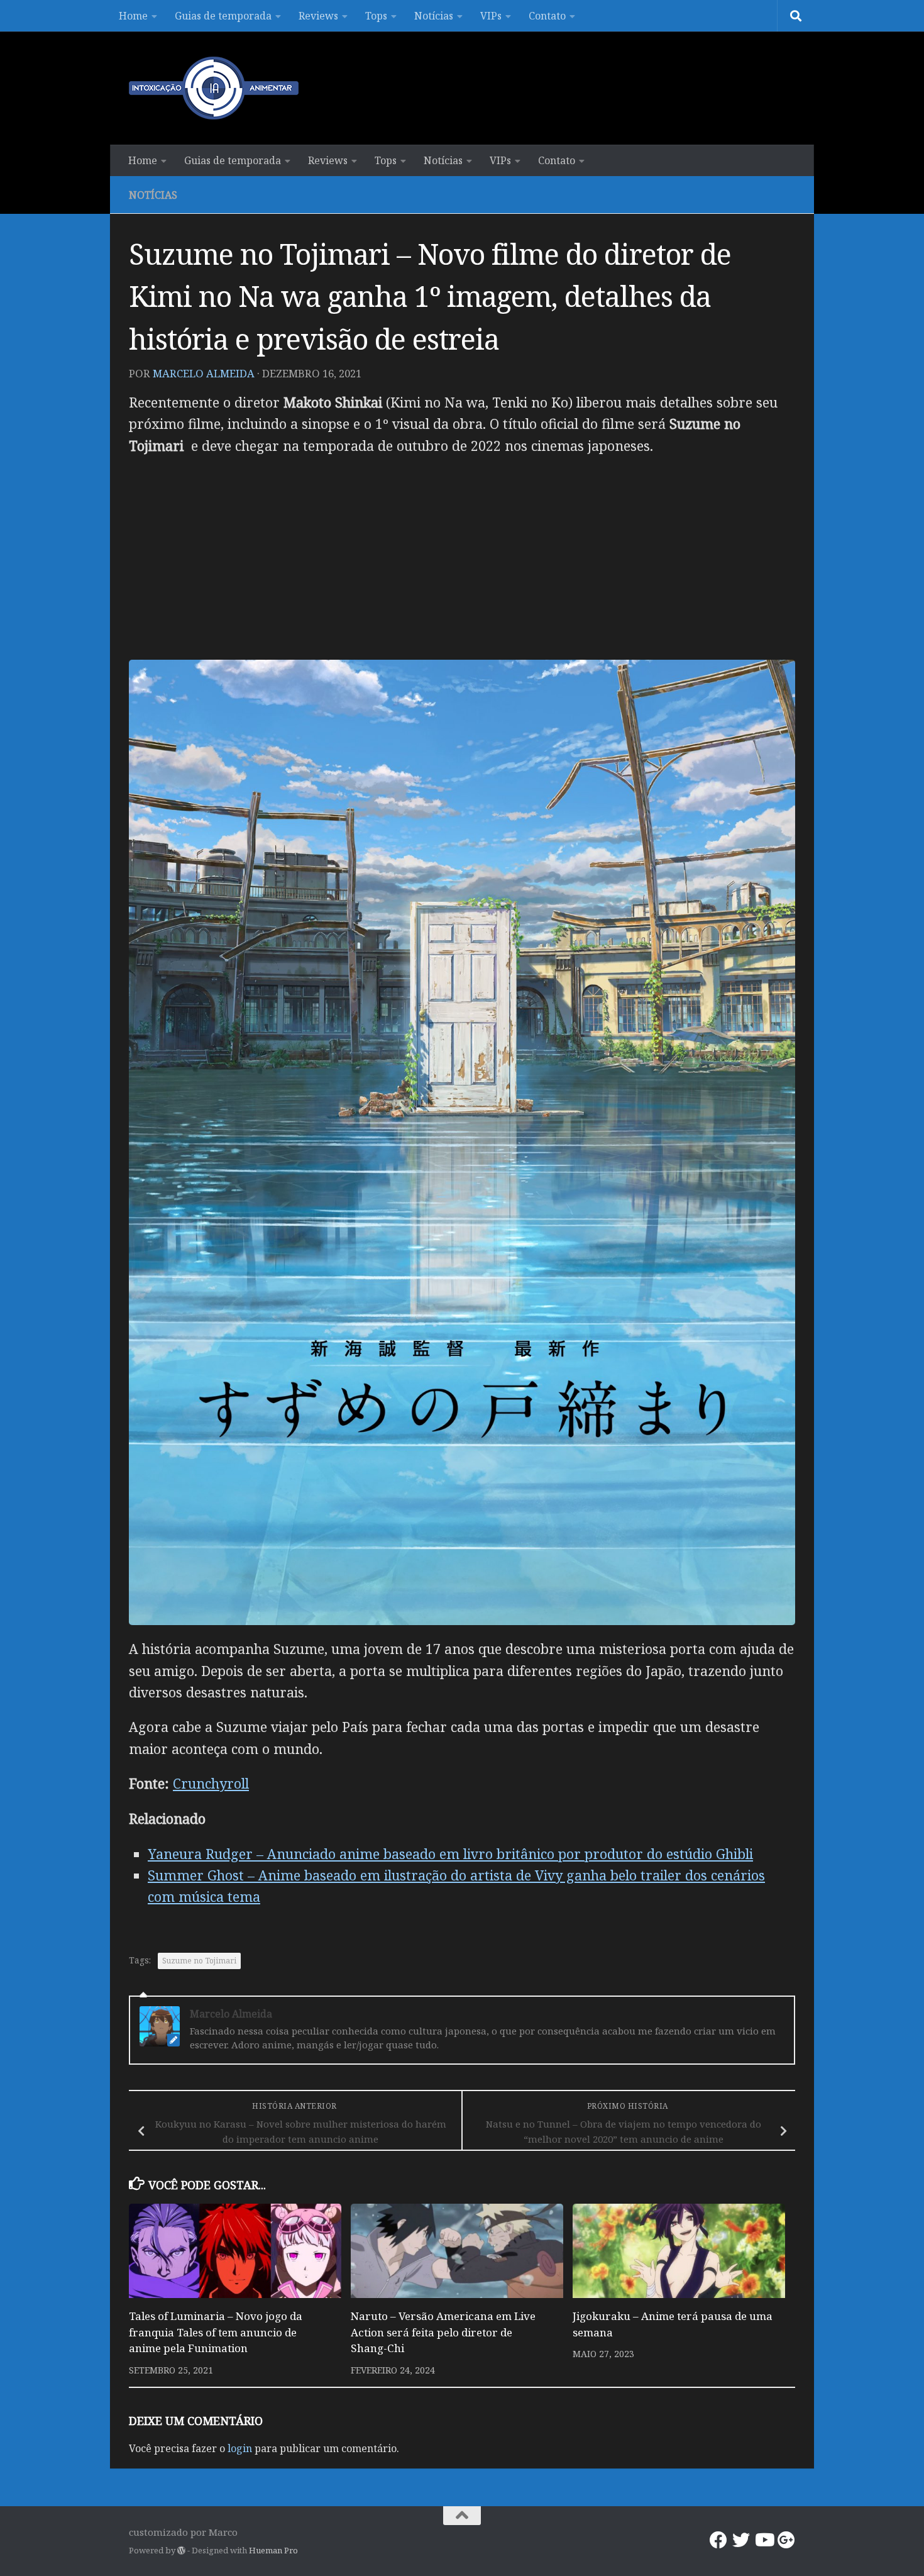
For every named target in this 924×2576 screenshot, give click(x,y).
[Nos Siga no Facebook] (718, 2540)
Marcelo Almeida (204, 373)
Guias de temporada (223, 16)
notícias (153, 195)
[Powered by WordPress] (181, 2551)
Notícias (434, 16)
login (240, 2448)
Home (133, 16)
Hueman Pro (273, 2550)
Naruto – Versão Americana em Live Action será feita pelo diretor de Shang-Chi (443, 2332)
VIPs (491, 16)
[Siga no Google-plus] (786, 2540)
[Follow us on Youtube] (764, 2540)
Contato (547, 16)
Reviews (318, 16)
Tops (376, 16)
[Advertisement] (462, 558)
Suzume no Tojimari (199, 1961)
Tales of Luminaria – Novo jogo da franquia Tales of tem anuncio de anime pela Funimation (216, 2332)
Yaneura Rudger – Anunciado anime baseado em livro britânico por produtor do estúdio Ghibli (450, 1854)
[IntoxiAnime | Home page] (214, 88)
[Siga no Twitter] (741, 2540)
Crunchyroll (211, 1783)
